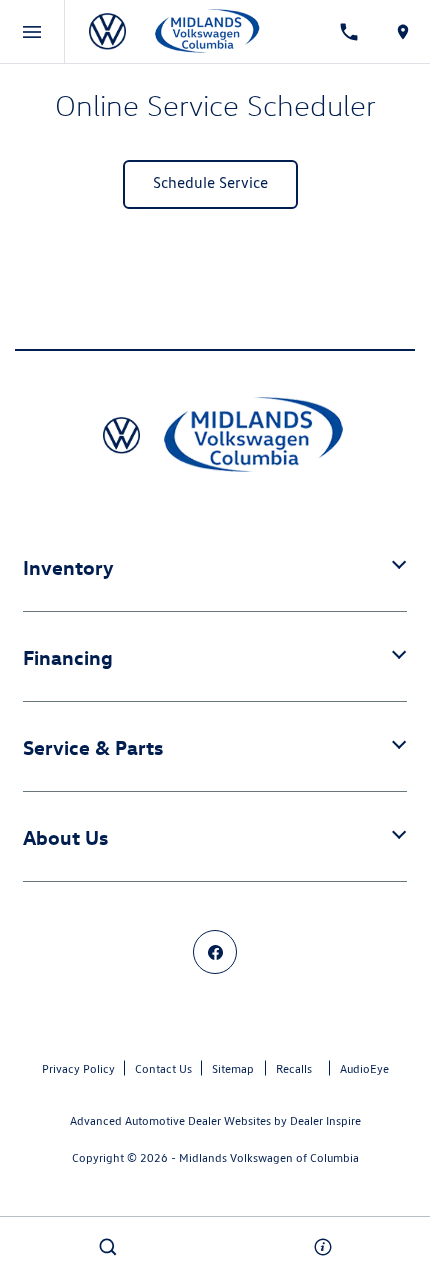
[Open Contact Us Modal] (322, 1247)
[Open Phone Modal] (350, 32)
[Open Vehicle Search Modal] (107, 1247)
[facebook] (215, 952)
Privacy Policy (78, 1068)
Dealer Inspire (325, 1120)
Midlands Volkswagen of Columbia (269, 1157)
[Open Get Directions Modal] (403, 32)
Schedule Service (210, 182)
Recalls (294, 1068)
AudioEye (364, 1068)
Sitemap (233, 1068)
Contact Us (163, 1068)
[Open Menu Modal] (32, 32)
